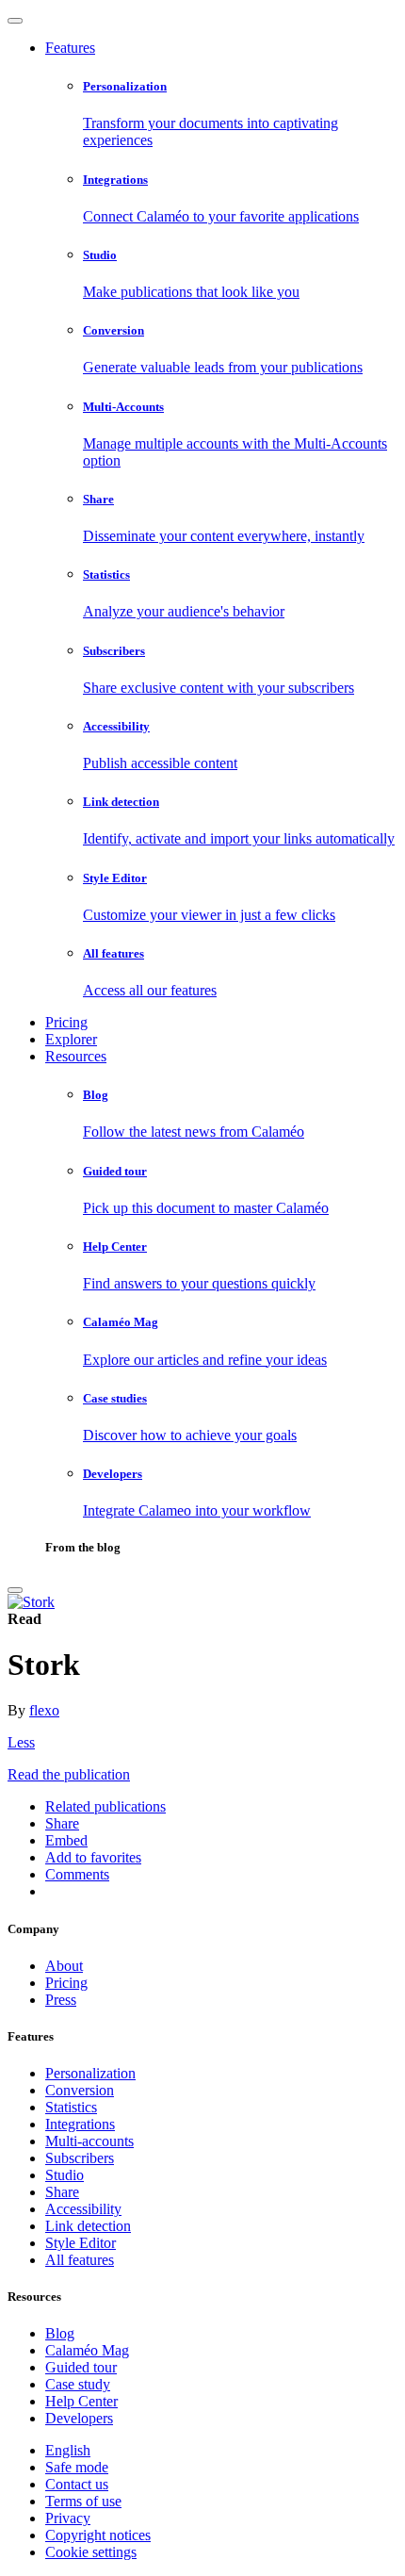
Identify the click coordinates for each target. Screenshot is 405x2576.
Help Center (81, 2401)
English (68, 2450)
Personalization (90, 2073)
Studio (65, 2175)
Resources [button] (76, 1056)
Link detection (88, 2226)
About (64, 1966)
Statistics (71, 2107)
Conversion (80, 2090)
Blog (60, 2333)
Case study (78, 2384)
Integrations (80, 2124)
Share (62, 2192)
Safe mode (77, 2467)
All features (80, 2260)
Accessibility (83, 2209)
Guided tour (81, 2367)
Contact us (77, 2484)
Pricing (66, 1022)
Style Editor (81, 2243)
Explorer (71, 1039)
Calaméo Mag (87, 2350)
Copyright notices (98, 2535)
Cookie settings (91, 2552)
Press (61, 2000)
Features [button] (70, 48)
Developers (79, 2418)
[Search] (15, 1590)
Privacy (68, 2518)
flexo (44, 1710)
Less (21, 1742)
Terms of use (83, 2501)
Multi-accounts (89, 2141)
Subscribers (80, 2158)
